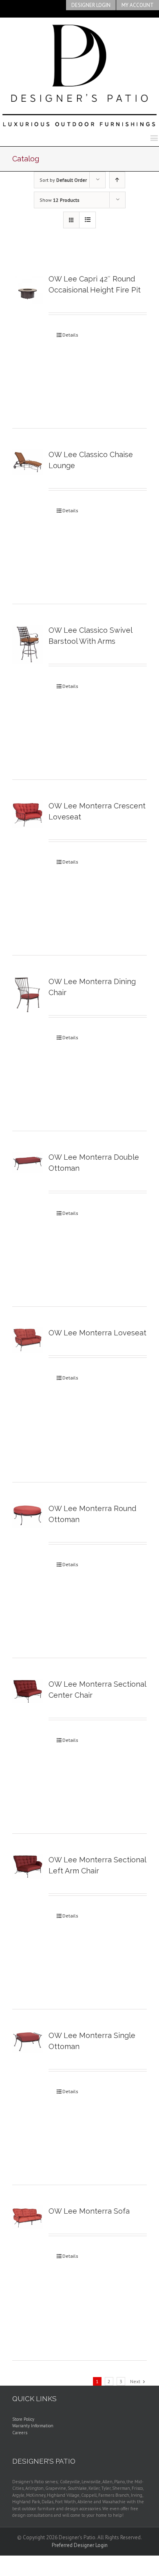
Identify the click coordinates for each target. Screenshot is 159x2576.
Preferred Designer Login (80, 2545)
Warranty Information (33, 2426)
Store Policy (23, 2419)
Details (70, 335)
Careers (20, 2433)
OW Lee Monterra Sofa (89, 2211)
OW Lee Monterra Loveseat (97, 1333)
